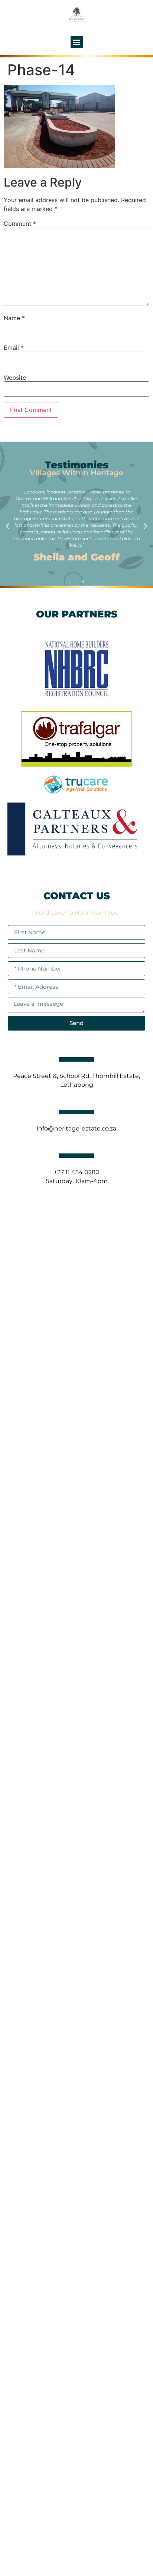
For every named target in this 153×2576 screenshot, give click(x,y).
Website (15, 378)
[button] (77, 42)
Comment (20, 224)
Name (14, 318)
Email (14, 348)
